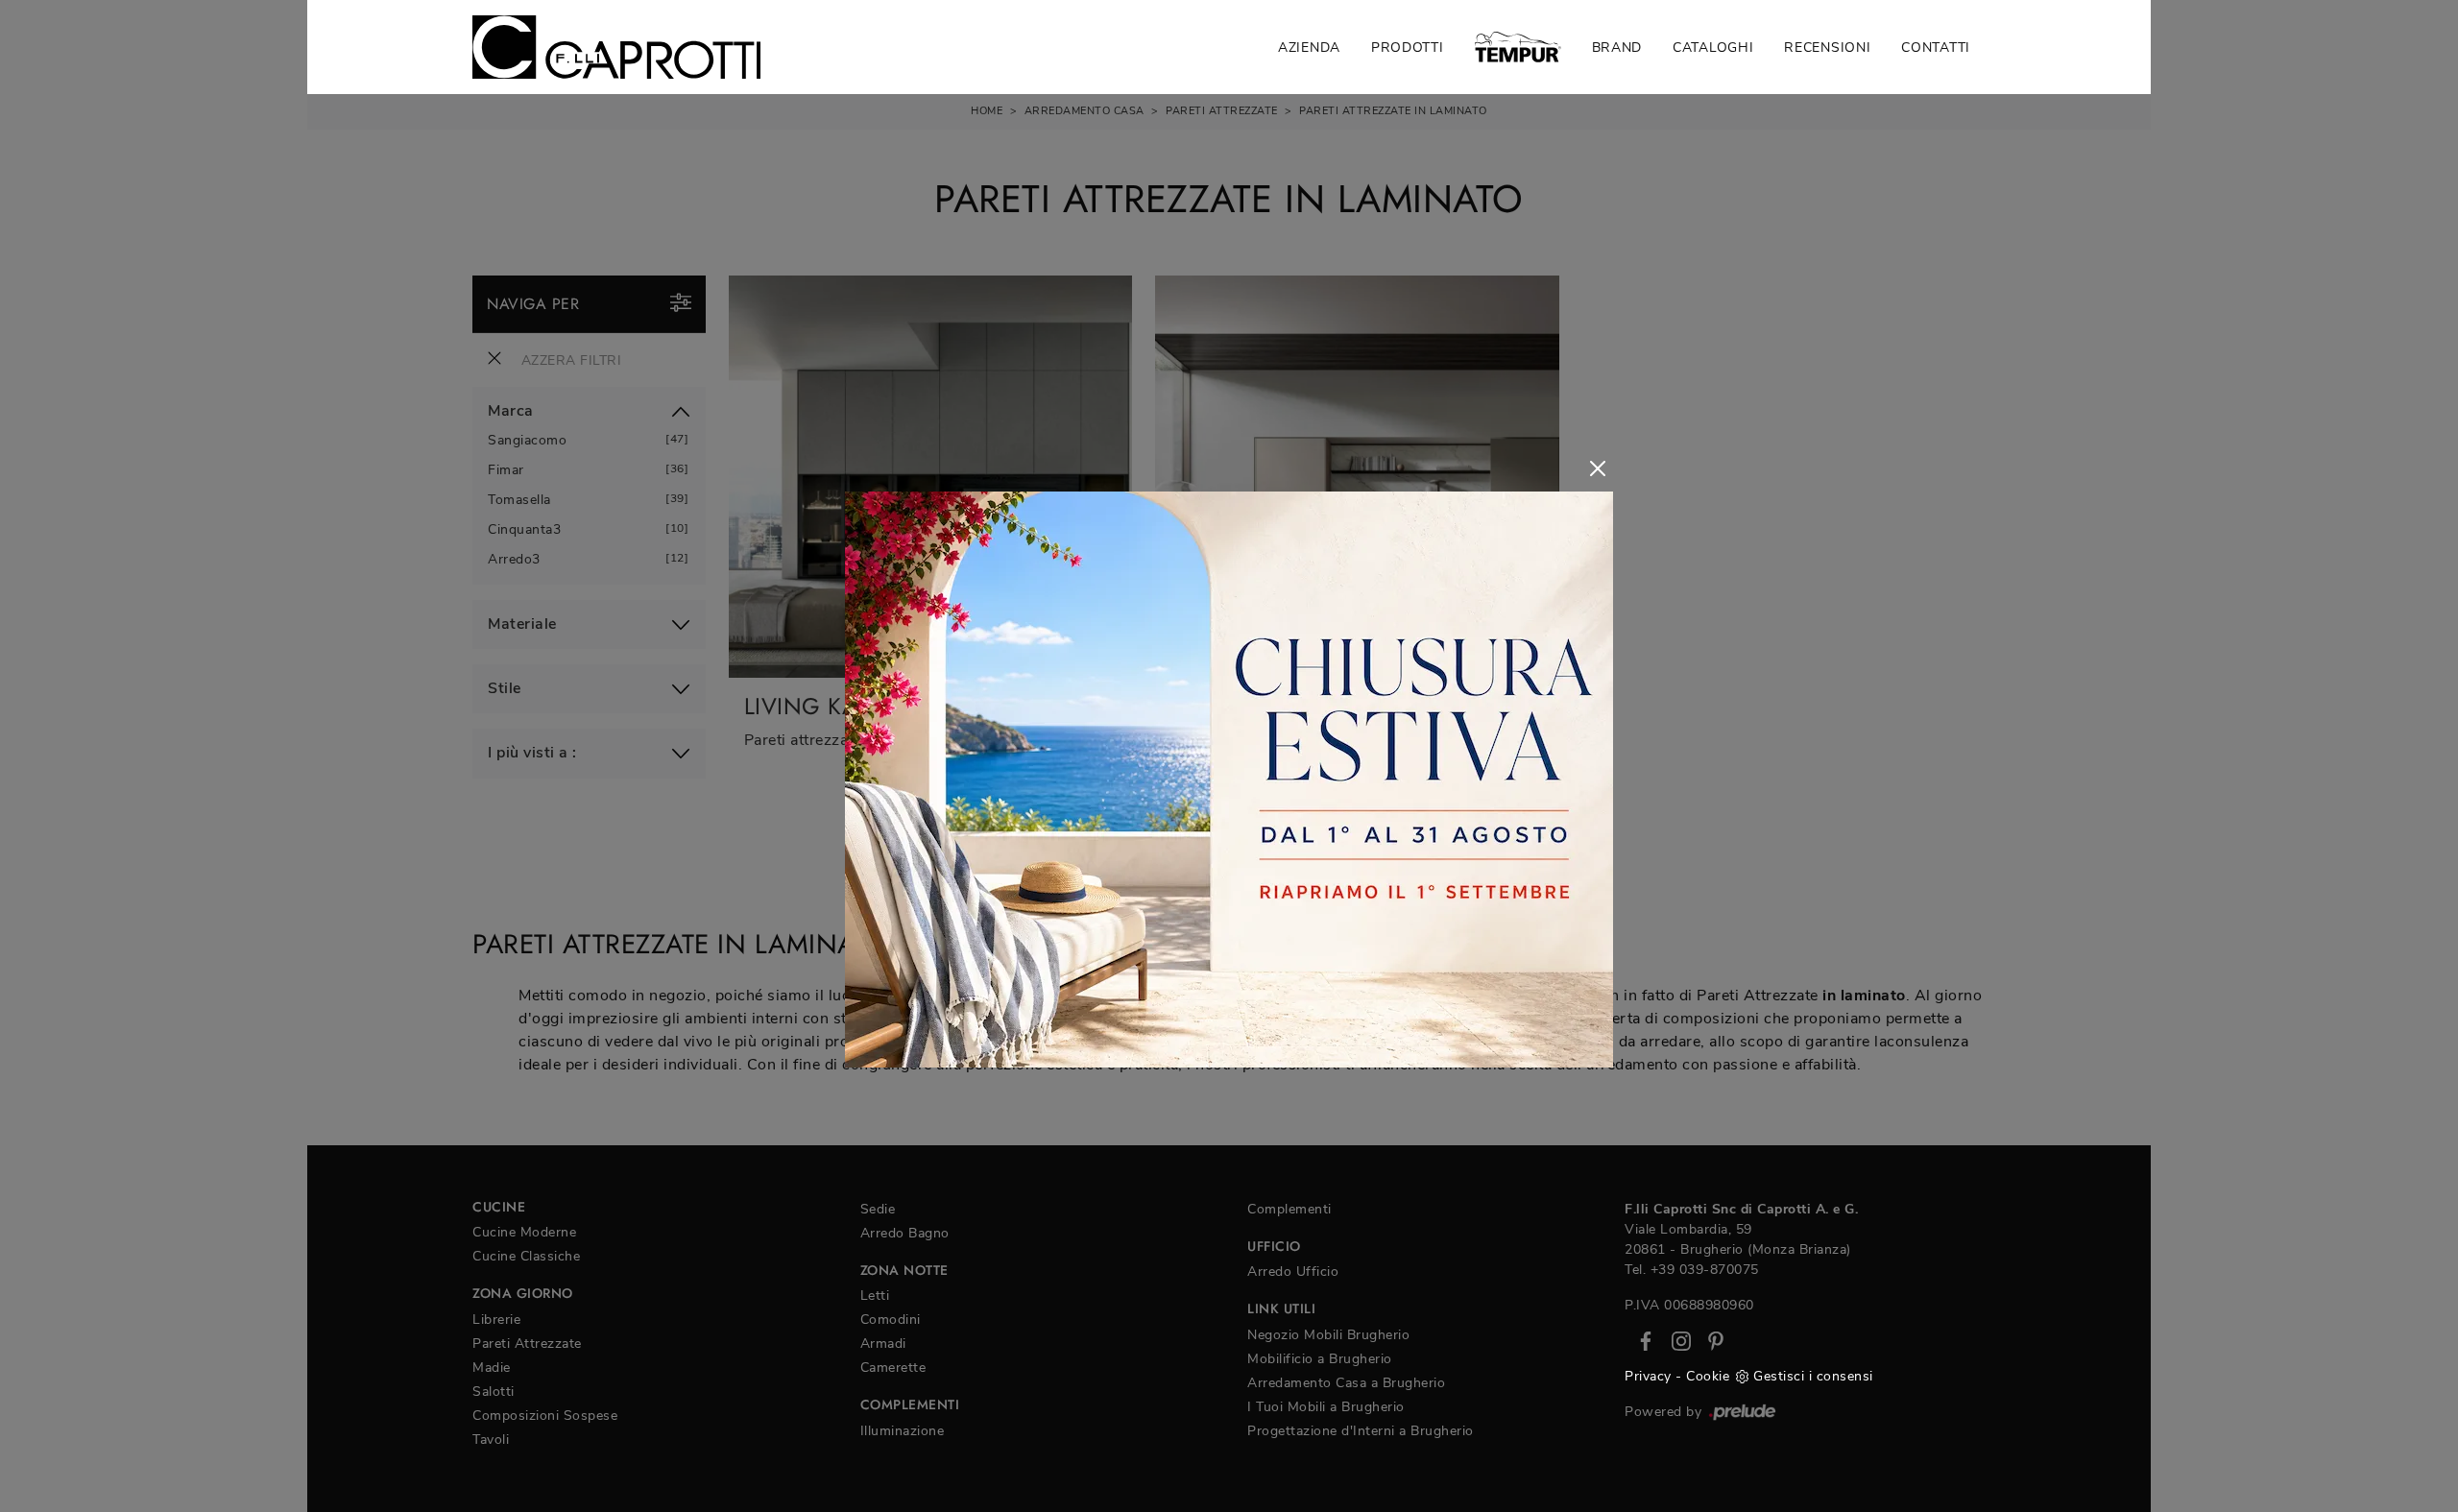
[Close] (1598, 468)
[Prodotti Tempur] (1518, 47)
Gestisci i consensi (1813, 1376)
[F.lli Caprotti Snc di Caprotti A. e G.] (616, 47)
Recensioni (1827, 48)
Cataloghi (1713, 48)
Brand (1617, 48)
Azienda (1309, 48)
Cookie (1708, 1376)
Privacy (1648, 1376)
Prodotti (1408, 48)
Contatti (1936, 48)
